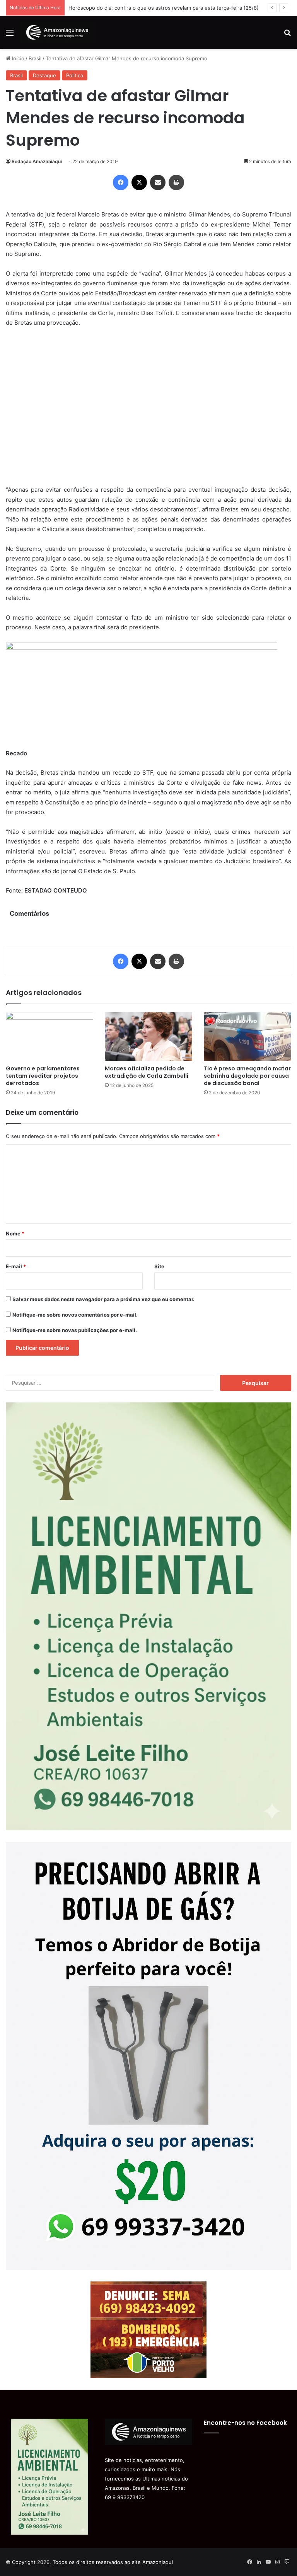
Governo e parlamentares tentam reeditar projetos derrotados (43, 1076)
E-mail (16, 1266)
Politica (75, 75)
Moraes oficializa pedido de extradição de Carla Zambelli (147, 1072)
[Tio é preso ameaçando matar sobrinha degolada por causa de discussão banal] (247, 1037)
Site (159, 1266)
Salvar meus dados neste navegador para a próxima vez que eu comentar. (103, 1299)
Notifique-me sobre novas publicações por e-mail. (75, 1330)
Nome (15, 1233)
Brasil (35, 58)
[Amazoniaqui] (57, 32)
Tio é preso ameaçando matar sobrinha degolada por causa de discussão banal (247, 1076)
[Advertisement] (148, 411)
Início (17, 58)
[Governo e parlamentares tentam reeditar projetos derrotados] (49, 1037)
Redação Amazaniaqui (37, 161)
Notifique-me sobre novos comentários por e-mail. (75, 1315)
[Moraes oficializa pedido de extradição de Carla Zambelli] (148, 1037)
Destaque (44, 75)
